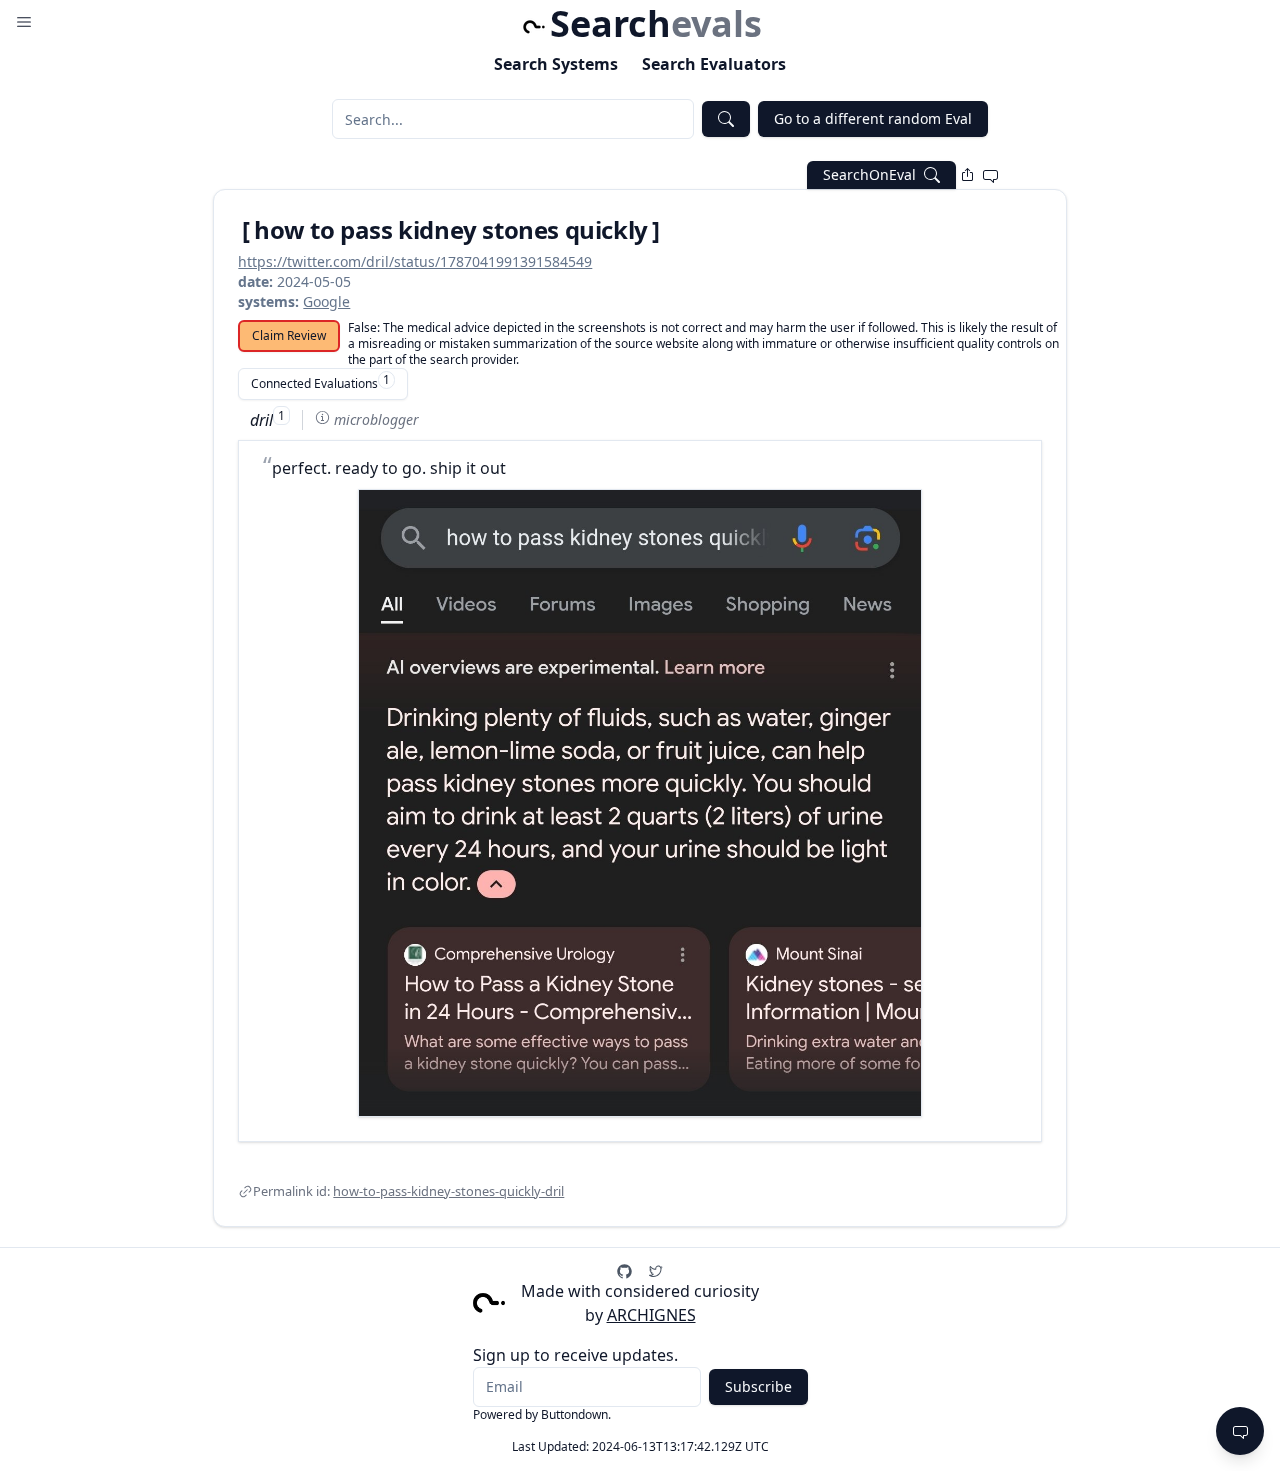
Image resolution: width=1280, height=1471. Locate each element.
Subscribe (758, 1386)
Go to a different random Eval (873, 118)
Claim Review (289, 335)
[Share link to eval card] (967, 175)
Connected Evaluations (320, 381)
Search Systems (556, 64)
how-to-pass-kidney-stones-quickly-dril (448, 1191)
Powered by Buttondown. (542, 1414)
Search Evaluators (714, 64)
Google (326, 301)
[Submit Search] (726, 119)
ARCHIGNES (651, 1315)
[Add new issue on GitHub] (990, 175)
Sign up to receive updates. (575, 1355)
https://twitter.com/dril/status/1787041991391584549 (415, 261)
